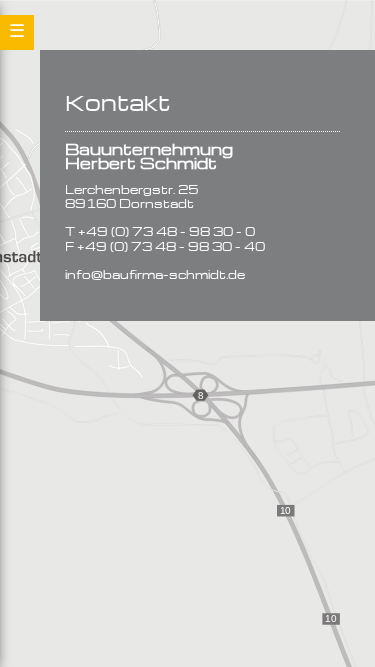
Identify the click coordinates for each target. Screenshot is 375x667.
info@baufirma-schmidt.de (155, 275)
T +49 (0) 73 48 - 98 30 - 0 (160, 232)
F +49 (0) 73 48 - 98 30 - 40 (165, 247)
